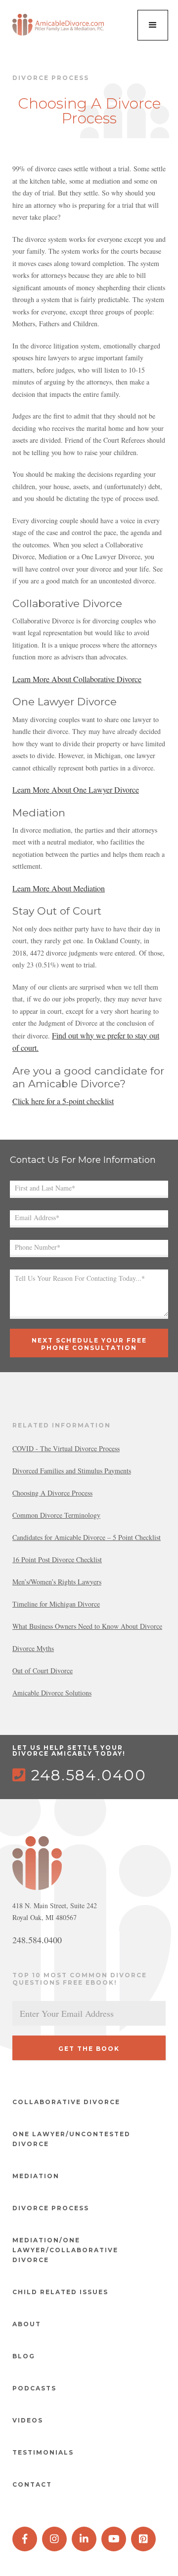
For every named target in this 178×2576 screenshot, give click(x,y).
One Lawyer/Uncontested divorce (71, 2139)
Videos (28, 2420)
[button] (153, 25)
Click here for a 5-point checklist (63, 1101)
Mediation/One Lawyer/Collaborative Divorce (65, 2250)
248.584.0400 (79, 1775)
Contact (32, 2484)
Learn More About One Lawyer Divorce (76, 789)
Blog (24, 2356)
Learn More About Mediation (59, 888)
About (27, 2324)
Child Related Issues (60, 2292)
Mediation (36, 2176)
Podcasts (34, 2388)
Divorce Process (51, 2208)
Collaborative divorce (66, 2102)
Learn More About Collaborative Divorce (77, 679)
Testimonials (43, 2452)
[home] (59, 25)
